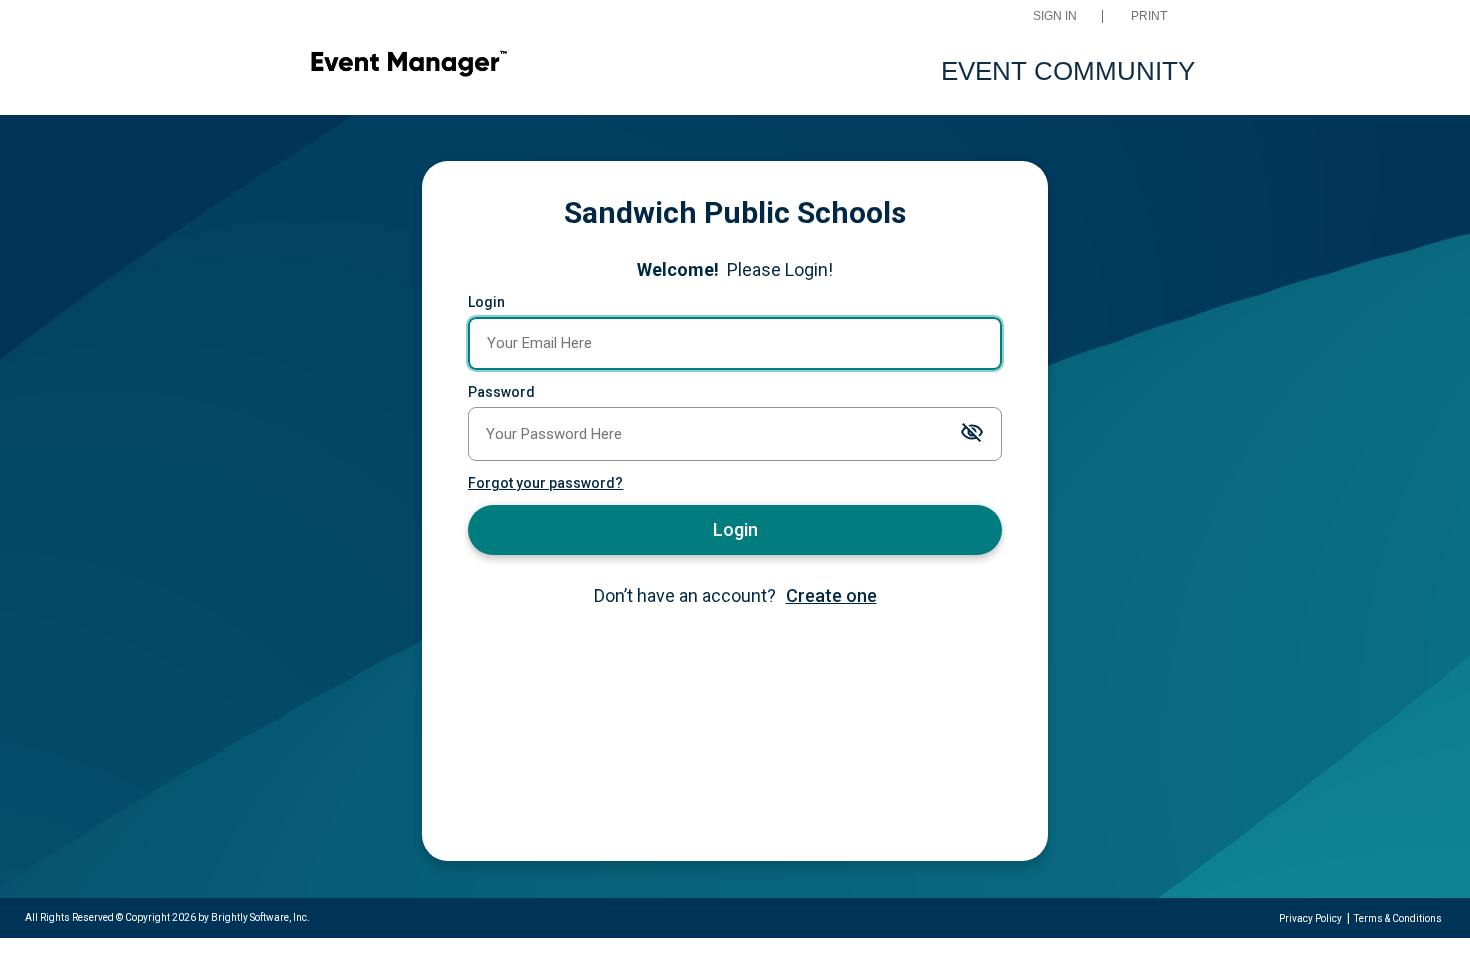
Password (501, 392)
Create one (831, 595)
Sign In (1055, 16)
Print (1149, 16)
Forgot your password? (545, 483)
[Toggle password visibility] (972, 433)
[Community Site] (408, 67)
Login (486, 302)
